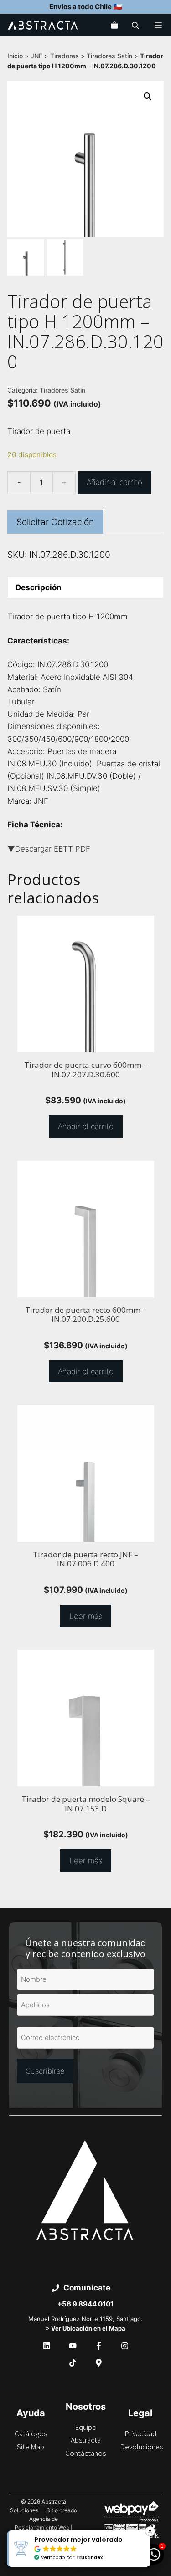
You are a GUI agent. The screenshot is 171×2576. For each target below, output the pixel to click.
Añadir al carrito (114, 482)
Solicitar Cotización (55, 522)
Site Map (31, 2447)
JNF (36, 56)
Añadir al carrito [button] (86, 1127)
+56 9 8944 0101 (85, 2304)
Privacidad (140, 2433)
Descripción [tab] (39, 587)
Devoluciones (141, 2447)
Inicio (15, 56)
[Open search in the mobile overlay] (136, 25)
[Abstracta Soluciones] (43, 25)
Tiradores (65, 56)
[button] (148, 97)
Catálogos (31, 2433)
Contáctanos (85, 2453)
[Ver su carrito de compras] (114, 25)
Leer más (86, 1616)
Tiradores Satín (109, 56)
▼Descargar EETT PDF (49, 849)
